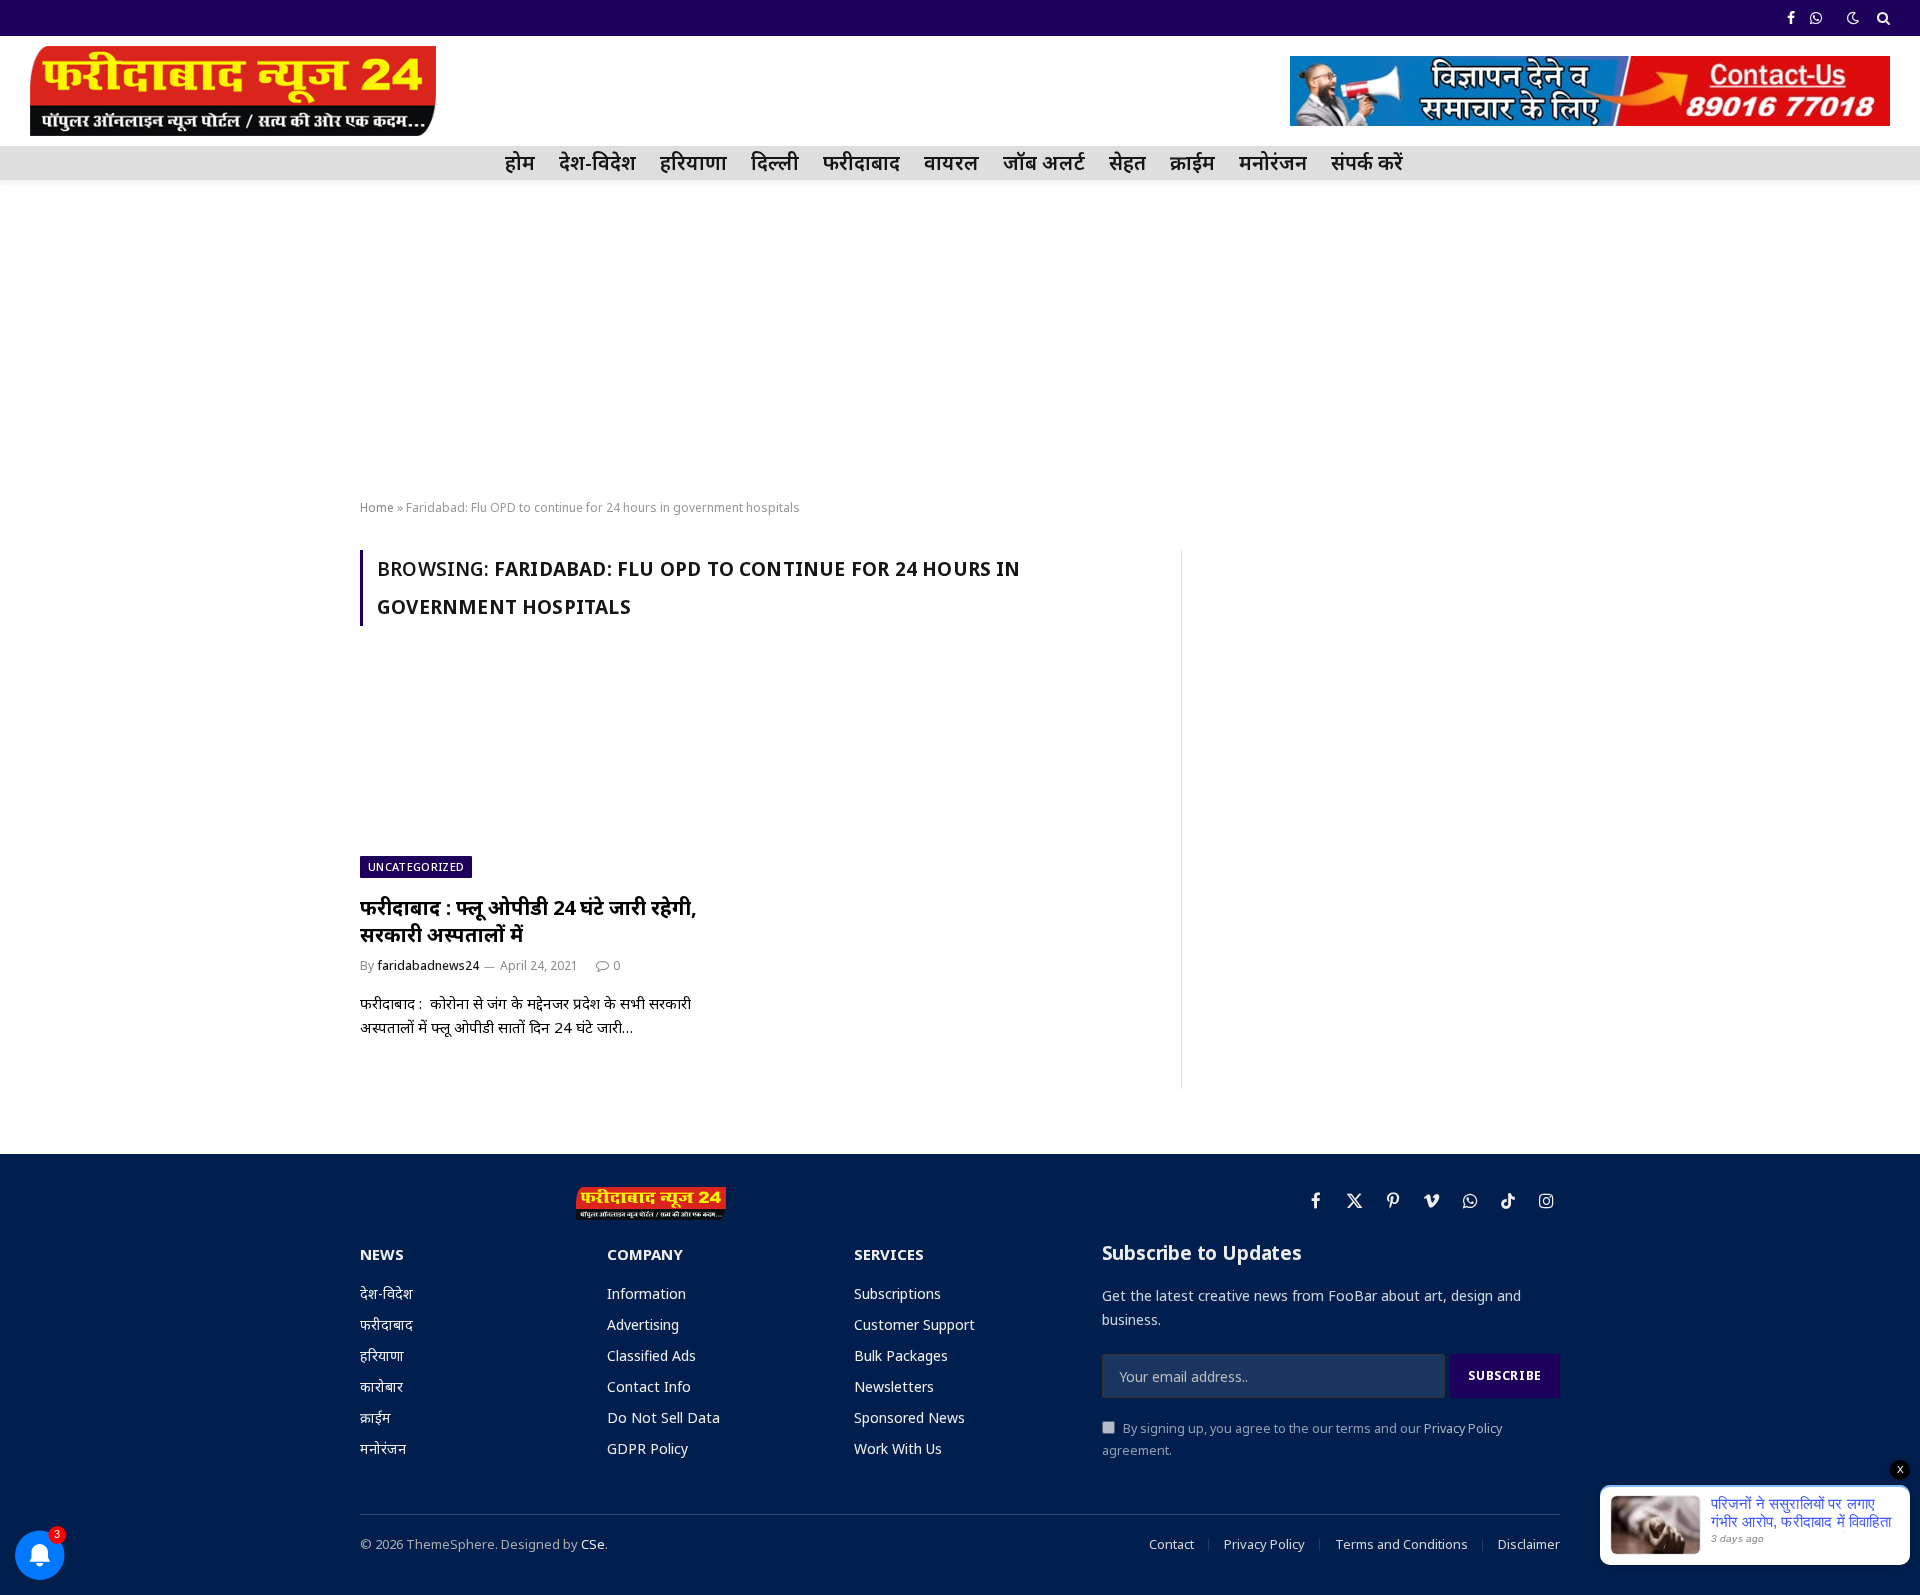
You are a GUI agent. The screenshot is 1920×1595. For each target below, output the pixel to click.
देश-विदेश (597, 162)
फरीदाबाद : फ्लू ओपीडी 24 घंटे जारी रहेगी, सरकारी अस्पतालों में (528, 921)
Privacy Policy (1463, 1428)
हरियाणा (693, 162)
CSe (593, 1544)
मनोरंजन (1273, 162)
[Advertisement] (960, 341)
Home (377, 507)
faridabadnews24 (428, 965)
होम (520, 162)
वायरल (951, 162)
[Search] (1881, 18)
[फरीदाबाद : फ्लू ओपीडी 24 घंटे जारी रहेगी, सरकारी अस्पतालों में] (548, 772)
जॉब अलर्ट (1044, 162)
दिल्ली (775, 162)
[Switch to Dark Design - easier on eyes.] (1853, 18)
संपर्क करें (1367, 162)
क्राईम (1192, 162)
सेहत (1127, 162)
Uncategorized (416, 866)
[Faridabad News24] (233, 91)
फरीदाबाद (861, 162)
